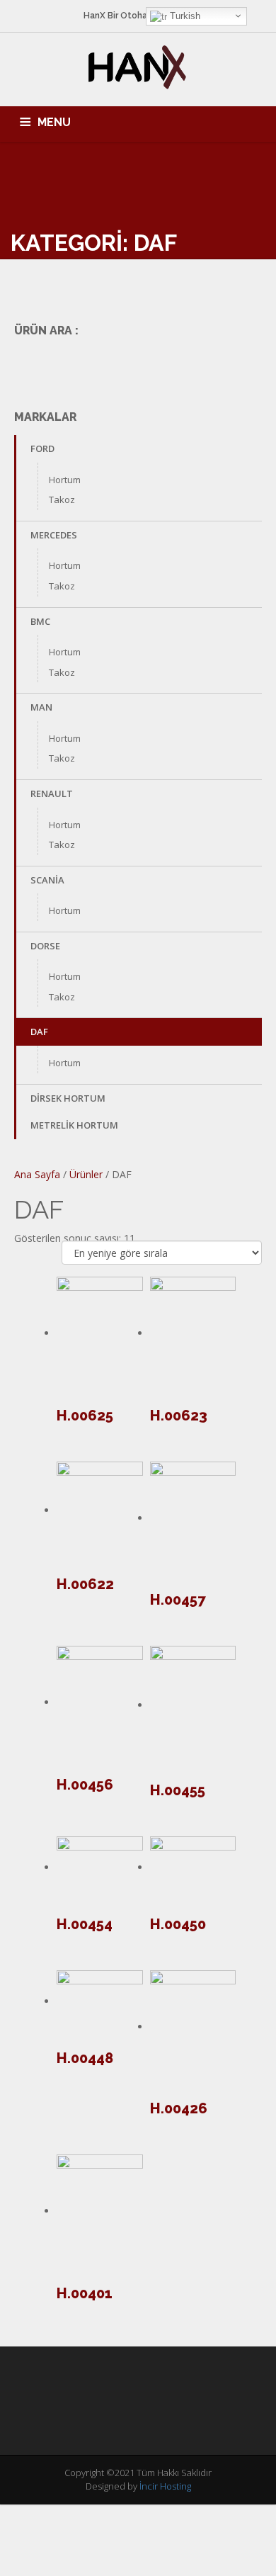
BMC (40, 621)
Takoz (62, 499)
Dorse (45, 946)
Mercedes (54, 535)
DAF (39, 1032)
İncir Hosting (165, 2486)
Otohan (136, 16)
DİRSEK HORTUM (68, 1098)
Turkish (184, 16)
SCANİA (47, 880)
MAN (41, 707)
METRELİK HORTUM (74, 1125)
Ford (42, 448)
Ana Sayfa (37, 1174)
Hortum (65, 480)
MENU (54, 122)
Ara (242, 363)
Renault (52, 793)
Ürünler (86, 1174)
